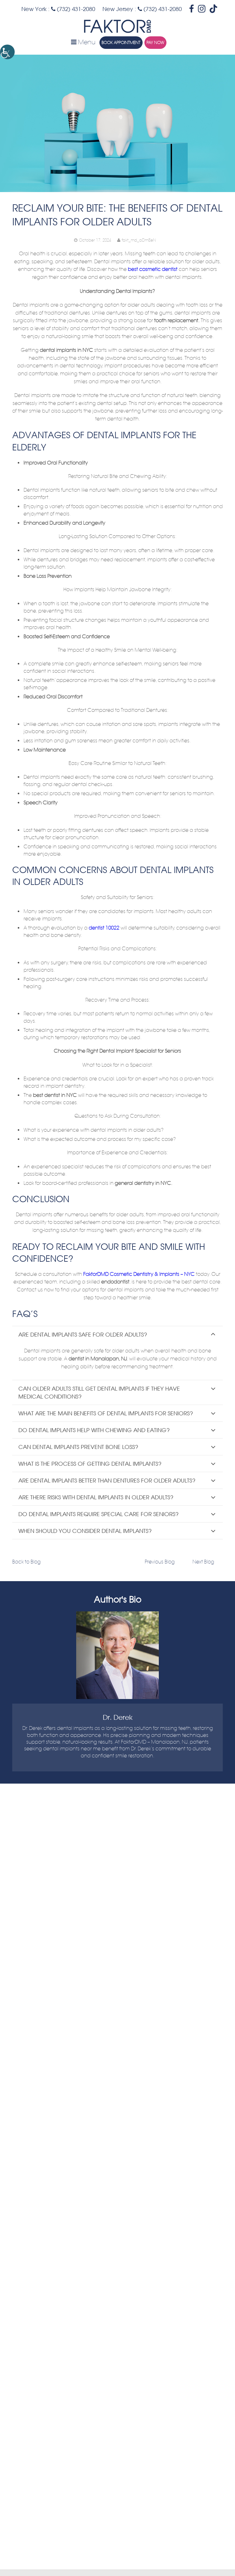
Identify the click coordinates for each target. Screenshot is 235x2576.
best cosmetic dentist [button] (152, 269)
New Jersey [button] (118, 9)
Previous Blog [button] (160, 1562)
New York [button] (34, 9)
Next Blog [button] (203, 1562)
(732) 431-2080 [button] (75, 9)
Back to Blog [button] (26, 1562)
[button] (7, 52)
